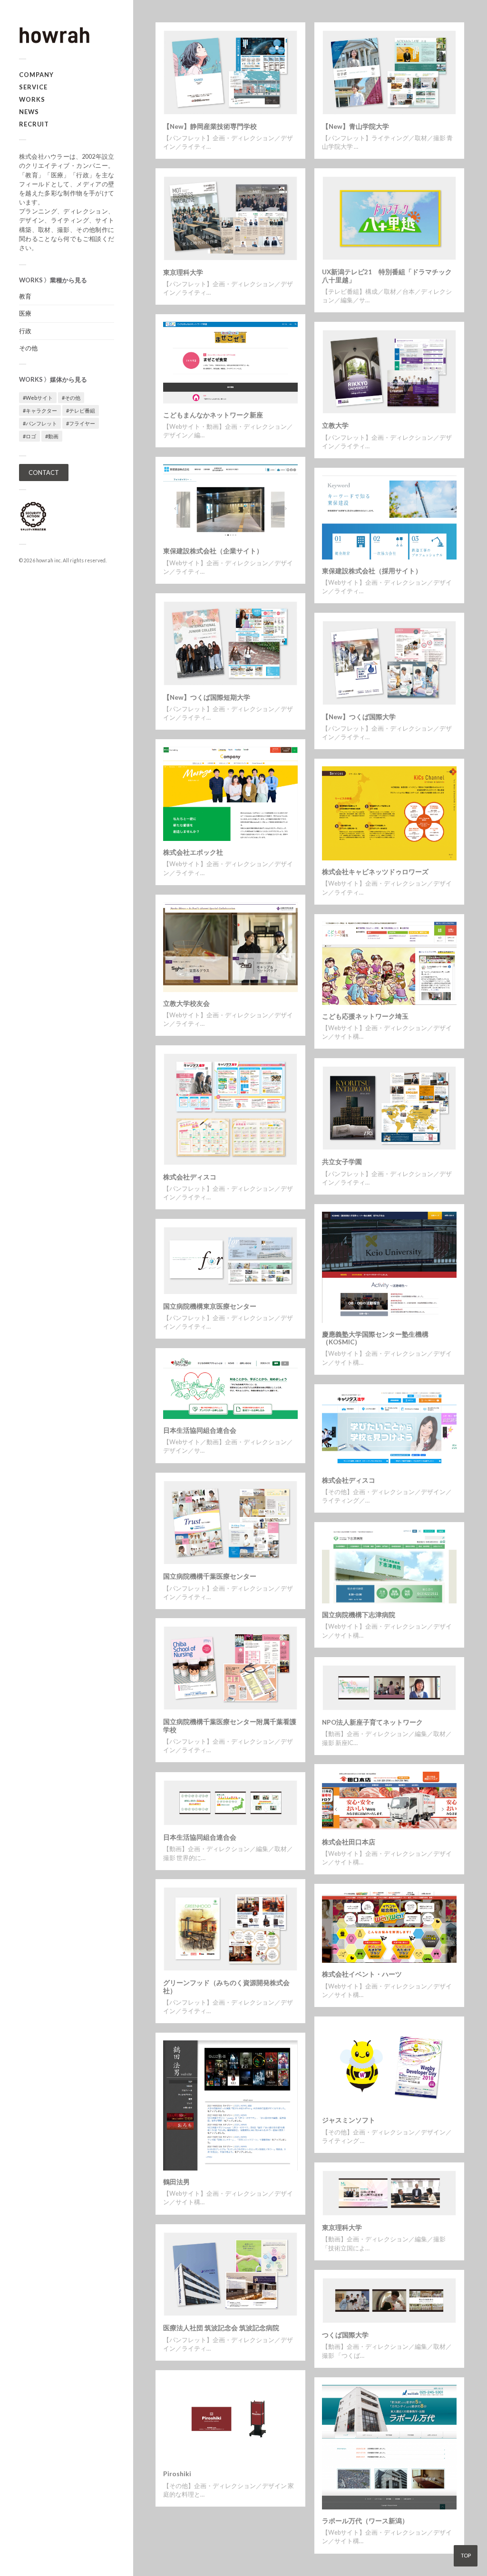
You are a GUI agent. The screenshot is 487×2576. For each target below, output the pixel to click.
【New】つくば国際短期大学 (207, 697)
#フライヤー (81, 423)
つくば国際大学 (345, 2335)
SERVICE (33, 87)
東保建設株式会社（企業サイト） (213, 551)
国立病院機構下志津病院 (359, 1615)
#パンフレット (40, 423)
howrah (45, 560)
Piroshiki (177, 2474)
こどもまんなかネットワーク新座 (213, 415)
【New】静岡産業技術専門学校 (210, 126)
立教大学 (335, 425)
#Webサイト (38, 398)
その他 (28, 348)
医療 (25, 313)
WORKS (32, 99)
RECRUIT (34, 124)
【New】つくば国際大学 (359, 717)
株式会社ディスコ (190, 1177)
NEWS (29, 112)
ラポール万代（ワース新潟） (365, 2521)
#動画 (52, 436)
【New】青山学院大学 (356, 126)
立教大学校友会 (186, 1003)
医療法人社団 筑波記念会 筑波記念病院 (221, 2328)
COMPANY (36, 75)
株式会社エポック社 (193, 852)
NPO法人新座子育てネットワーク (372, 1722)
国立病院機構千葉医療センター (210, 1576)
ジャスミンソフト (349, 2120)
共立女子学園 (342, 1162)
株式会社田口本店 (349, 1842)
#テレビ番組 (81, 410)
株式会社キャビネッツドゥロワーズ (375, 872)
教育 (25, 296)
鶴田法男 (176, 2182)
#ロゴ (29, 436)
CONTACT (44, 473)
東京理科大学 (183, 272)
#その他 (71, 398)
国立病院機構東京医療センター (210, 1306)
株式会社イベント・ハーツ (362, 1974)
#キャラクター (40, 410)
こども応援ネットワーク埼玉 (365, 1016)
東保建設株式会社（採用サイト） (372, 571)
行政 (25, 331)
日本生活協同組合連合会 (200, 1430)
